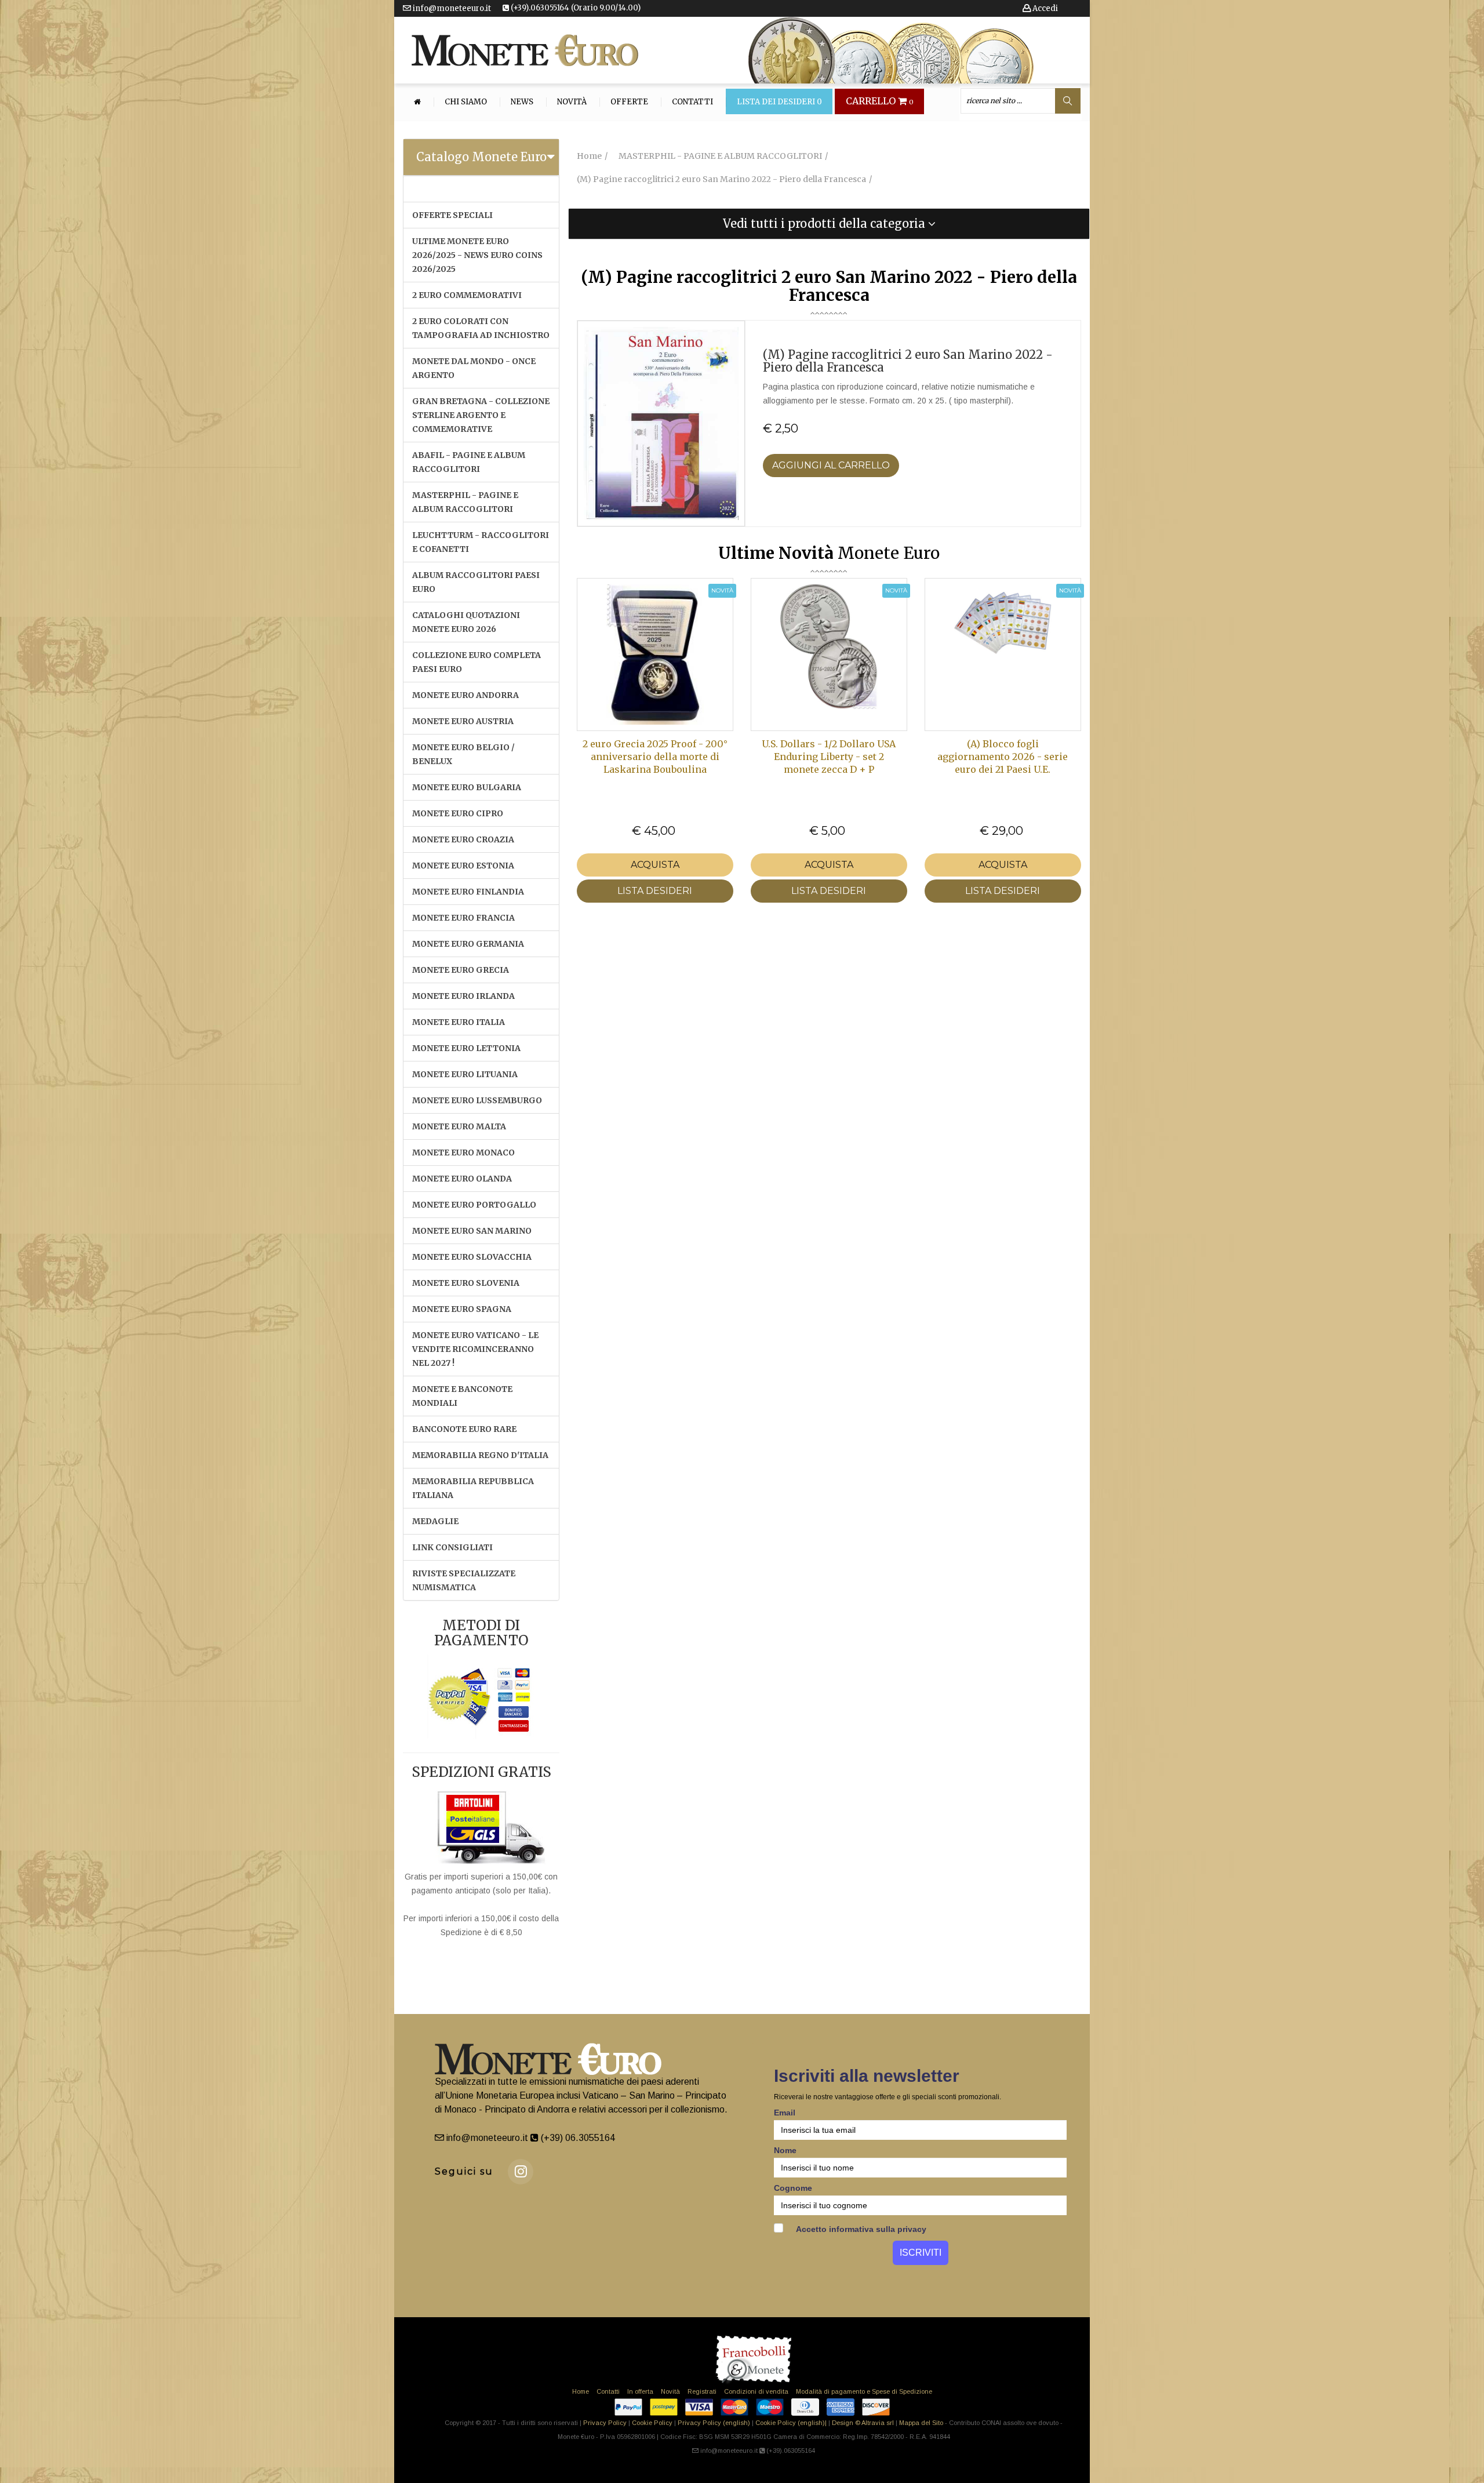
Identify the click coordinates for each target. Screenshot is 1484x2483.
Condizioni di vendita (756, 2391)
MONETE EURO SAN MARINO (472, 1231)
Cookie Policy (652, 2423)
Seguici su (464, 2171)
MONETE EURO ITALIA (459, 1022)
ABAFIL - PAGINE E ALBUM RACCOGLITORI (469, 462)
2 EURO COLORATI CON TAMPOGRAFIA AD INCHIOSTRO (481, 328)
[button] (829, 224)
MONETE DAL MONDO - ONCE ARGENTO (474, 368)
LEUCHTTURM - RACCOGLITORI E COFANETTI (481, 542)
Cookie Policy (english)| (791, 2423)
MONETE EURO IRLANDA (463, 996)
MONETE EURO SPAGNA (462, 1309)
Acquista (655, 865)
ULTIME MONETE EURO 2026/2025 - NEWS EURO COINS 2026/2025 (477, 255)
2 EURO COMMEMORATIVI (467, 295)
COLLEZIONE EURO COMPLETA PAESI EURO (477, 662)
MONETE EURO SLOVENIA (466, 1283)
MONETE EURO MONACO (463, 1153)
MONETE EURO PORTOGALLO (474, 1205)
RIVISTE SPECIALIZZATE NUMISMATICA (464, 1580)
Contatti (692, 102)
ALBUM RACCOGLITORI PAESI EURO (476, 582)
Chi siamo (466, 102)
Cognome (793, 2188)
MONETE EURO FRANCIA (463, 918)
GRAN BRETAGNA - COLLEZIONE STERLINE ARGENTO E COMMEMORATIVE (481, 415)
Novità (572, 102)
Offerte (629, 102)
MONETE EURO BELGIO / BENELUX (463, 754)
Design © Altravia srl (863, 2423)
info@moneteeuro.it (451, 8)
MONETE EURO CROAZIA (463, 839)
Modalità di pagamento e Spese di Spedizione (864, 2391)
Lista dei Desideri (779, 102)
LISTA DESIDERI (655, 891)
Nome (785, 2150)
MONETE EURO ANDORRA (465, 695)
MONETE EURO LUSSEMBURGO (477, 1100)
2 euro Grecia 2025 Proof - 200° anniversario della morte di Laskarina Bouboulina (655, 757)
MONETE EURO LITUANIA (465, 1074)
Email (785, 2113)
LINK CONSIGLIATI (452, 1547)
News (522, 102)
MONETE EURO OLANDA (462, 1179)
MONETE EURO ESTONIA (463, 866)
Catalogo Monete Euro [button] (481, 157)
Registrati (702, 2391)
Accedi (1044, 8)
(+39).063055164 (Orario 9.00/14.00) (575, 8)
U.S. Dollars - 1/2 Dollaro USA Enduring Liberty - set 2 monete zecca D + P (829, 757)
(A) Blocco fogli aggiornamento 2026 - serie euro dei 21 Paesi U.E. (1003, 757)
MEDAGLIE (435, 1521)
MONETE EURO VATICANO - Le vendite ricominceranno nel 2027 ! (475, 1349)
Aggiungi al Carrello (831, 465)
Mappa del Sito (921, 2423)
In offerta (640, 2391)
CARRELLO (880, 101)
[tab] (481, 157)
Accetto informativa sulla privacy (860, 2229)
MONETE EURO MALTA (459, 1126)
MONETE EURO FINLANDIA (468, 892)
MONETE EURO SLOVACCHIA (472, 1257)
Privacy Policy (605, 2423)
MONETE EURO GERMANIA (468, 944)
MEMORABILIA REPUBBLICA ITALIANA (473, 1488)
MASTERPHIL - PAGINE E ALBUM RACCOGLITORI (465, 502)
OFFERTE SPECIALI (452, 215)
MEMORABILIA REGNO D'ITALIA (480, 1455)
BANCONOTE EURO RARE (464, 1429)
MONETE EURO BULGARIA (467, 787)
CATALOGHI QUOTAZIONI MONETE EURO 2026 (466, 622)
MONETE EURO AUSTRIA (463, 721)
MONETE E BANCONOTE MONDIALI (462, 1396)
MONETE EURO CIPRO (458, 813)
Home (581, 2391)
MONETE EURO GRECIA (461, 970)
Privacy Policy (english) (714, 2423)
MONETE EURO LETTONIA (466, 1048)
